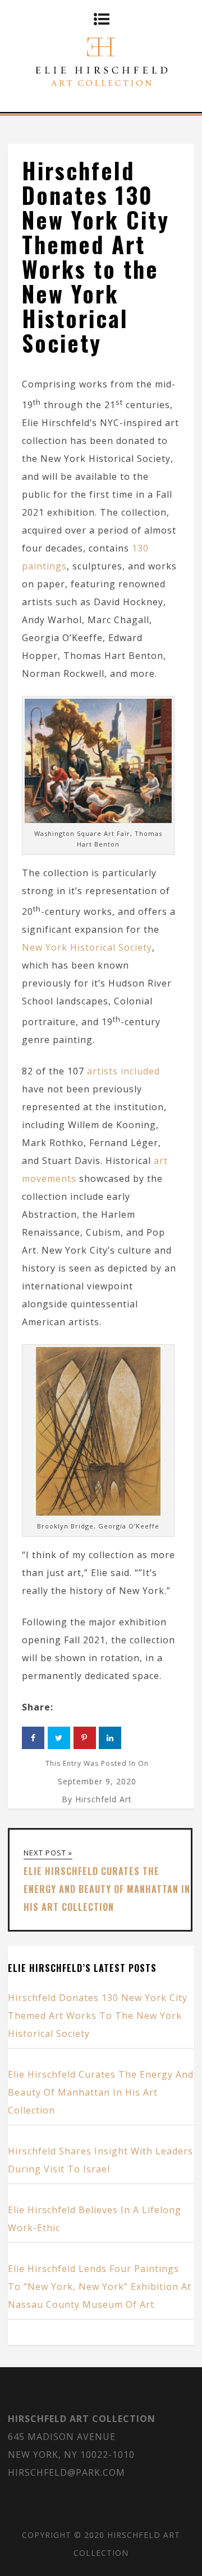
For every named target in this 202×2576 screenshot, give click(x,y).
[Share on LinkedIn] (110, 1738)
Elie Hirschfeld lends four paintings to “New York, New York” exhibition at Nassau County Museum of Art (100, 2287)
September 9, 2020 (97, 1781)
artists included (123, 1071)
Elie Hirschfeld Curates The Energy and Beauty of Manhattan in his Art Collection (101, 2092)
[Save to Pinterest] (85, 1738)
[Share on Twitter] (59, 1738)
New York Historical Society (87, 947)
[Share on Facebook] (33, 1738)
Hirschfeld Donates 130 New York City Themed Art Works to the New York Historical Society (98, 2016)
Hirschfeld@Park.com (66, 2472)
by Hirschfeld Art (97, 1799)
